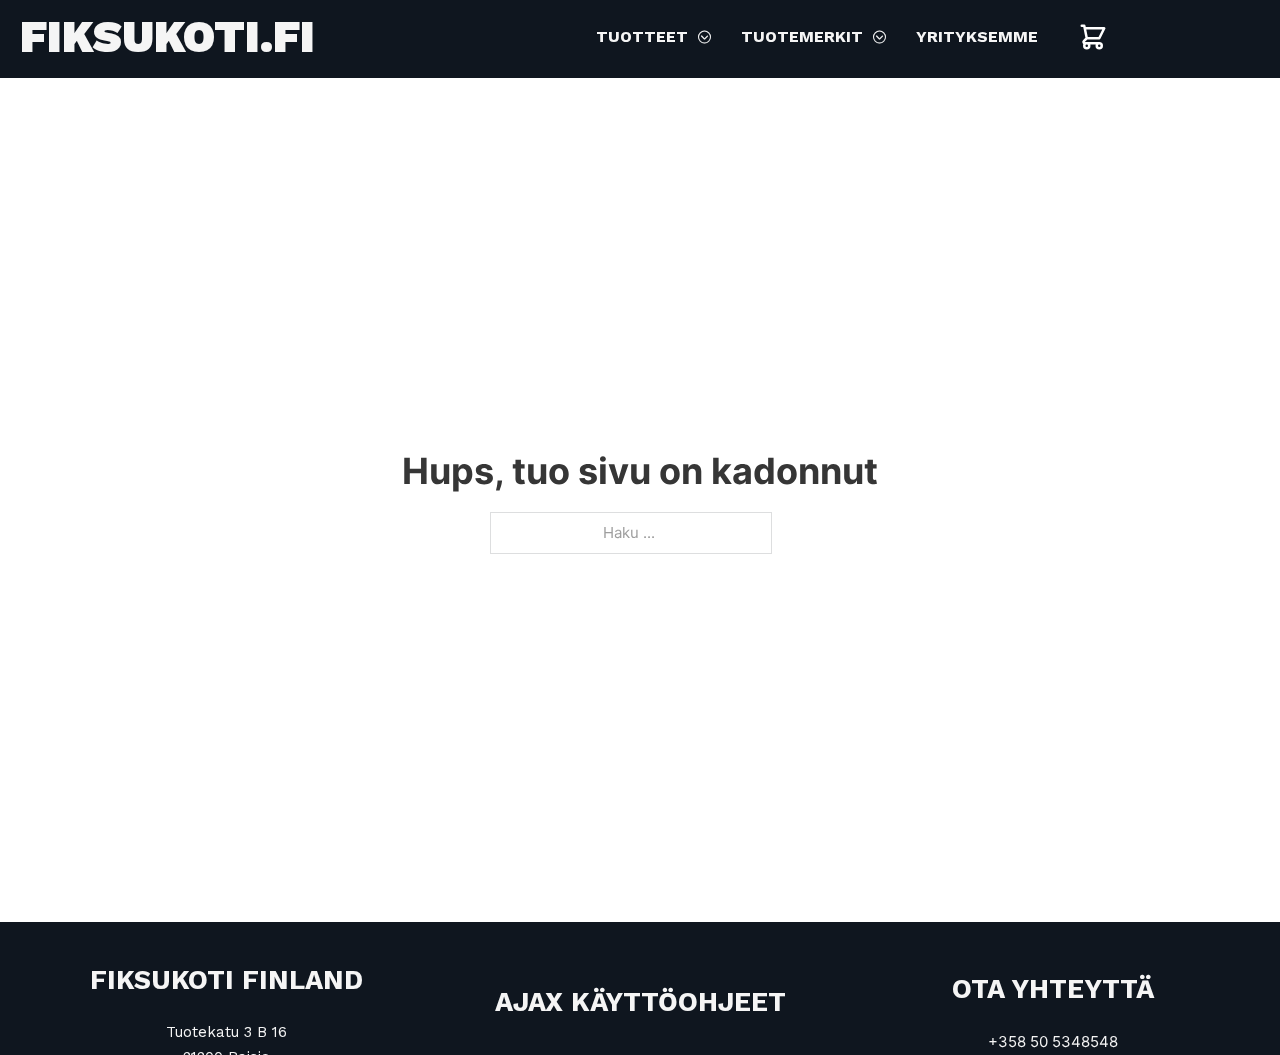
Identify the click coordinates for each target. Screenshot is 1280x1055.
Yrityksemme (977, 36)
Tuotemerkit (802, 36)
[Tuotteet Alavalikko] (704, 37)
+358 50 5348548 (1053, 1041)
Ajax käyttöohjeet (640, 1002)
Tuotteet (642, 36)
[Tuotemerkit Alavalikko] (879, 37)
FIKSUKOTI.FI (167, 36)
